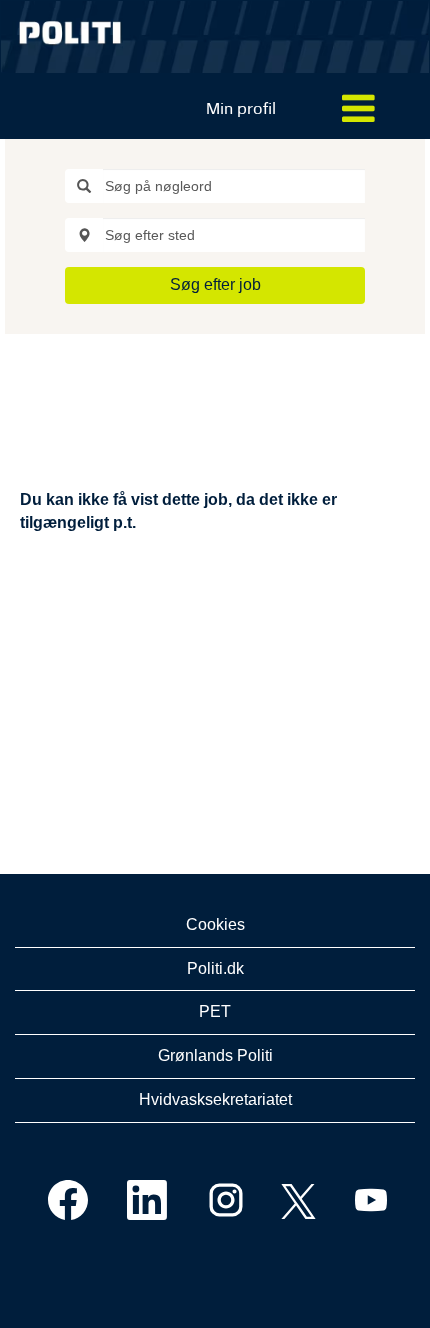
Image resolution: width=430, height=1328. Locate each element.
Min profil (241, 108)
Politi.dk (215, 968)
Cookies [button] (215, 924)
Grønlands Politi (215, 1055)
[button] (358, 110)
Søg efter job (215, 284)
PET (215, 1011)
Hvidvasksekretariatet (215, 1099)
